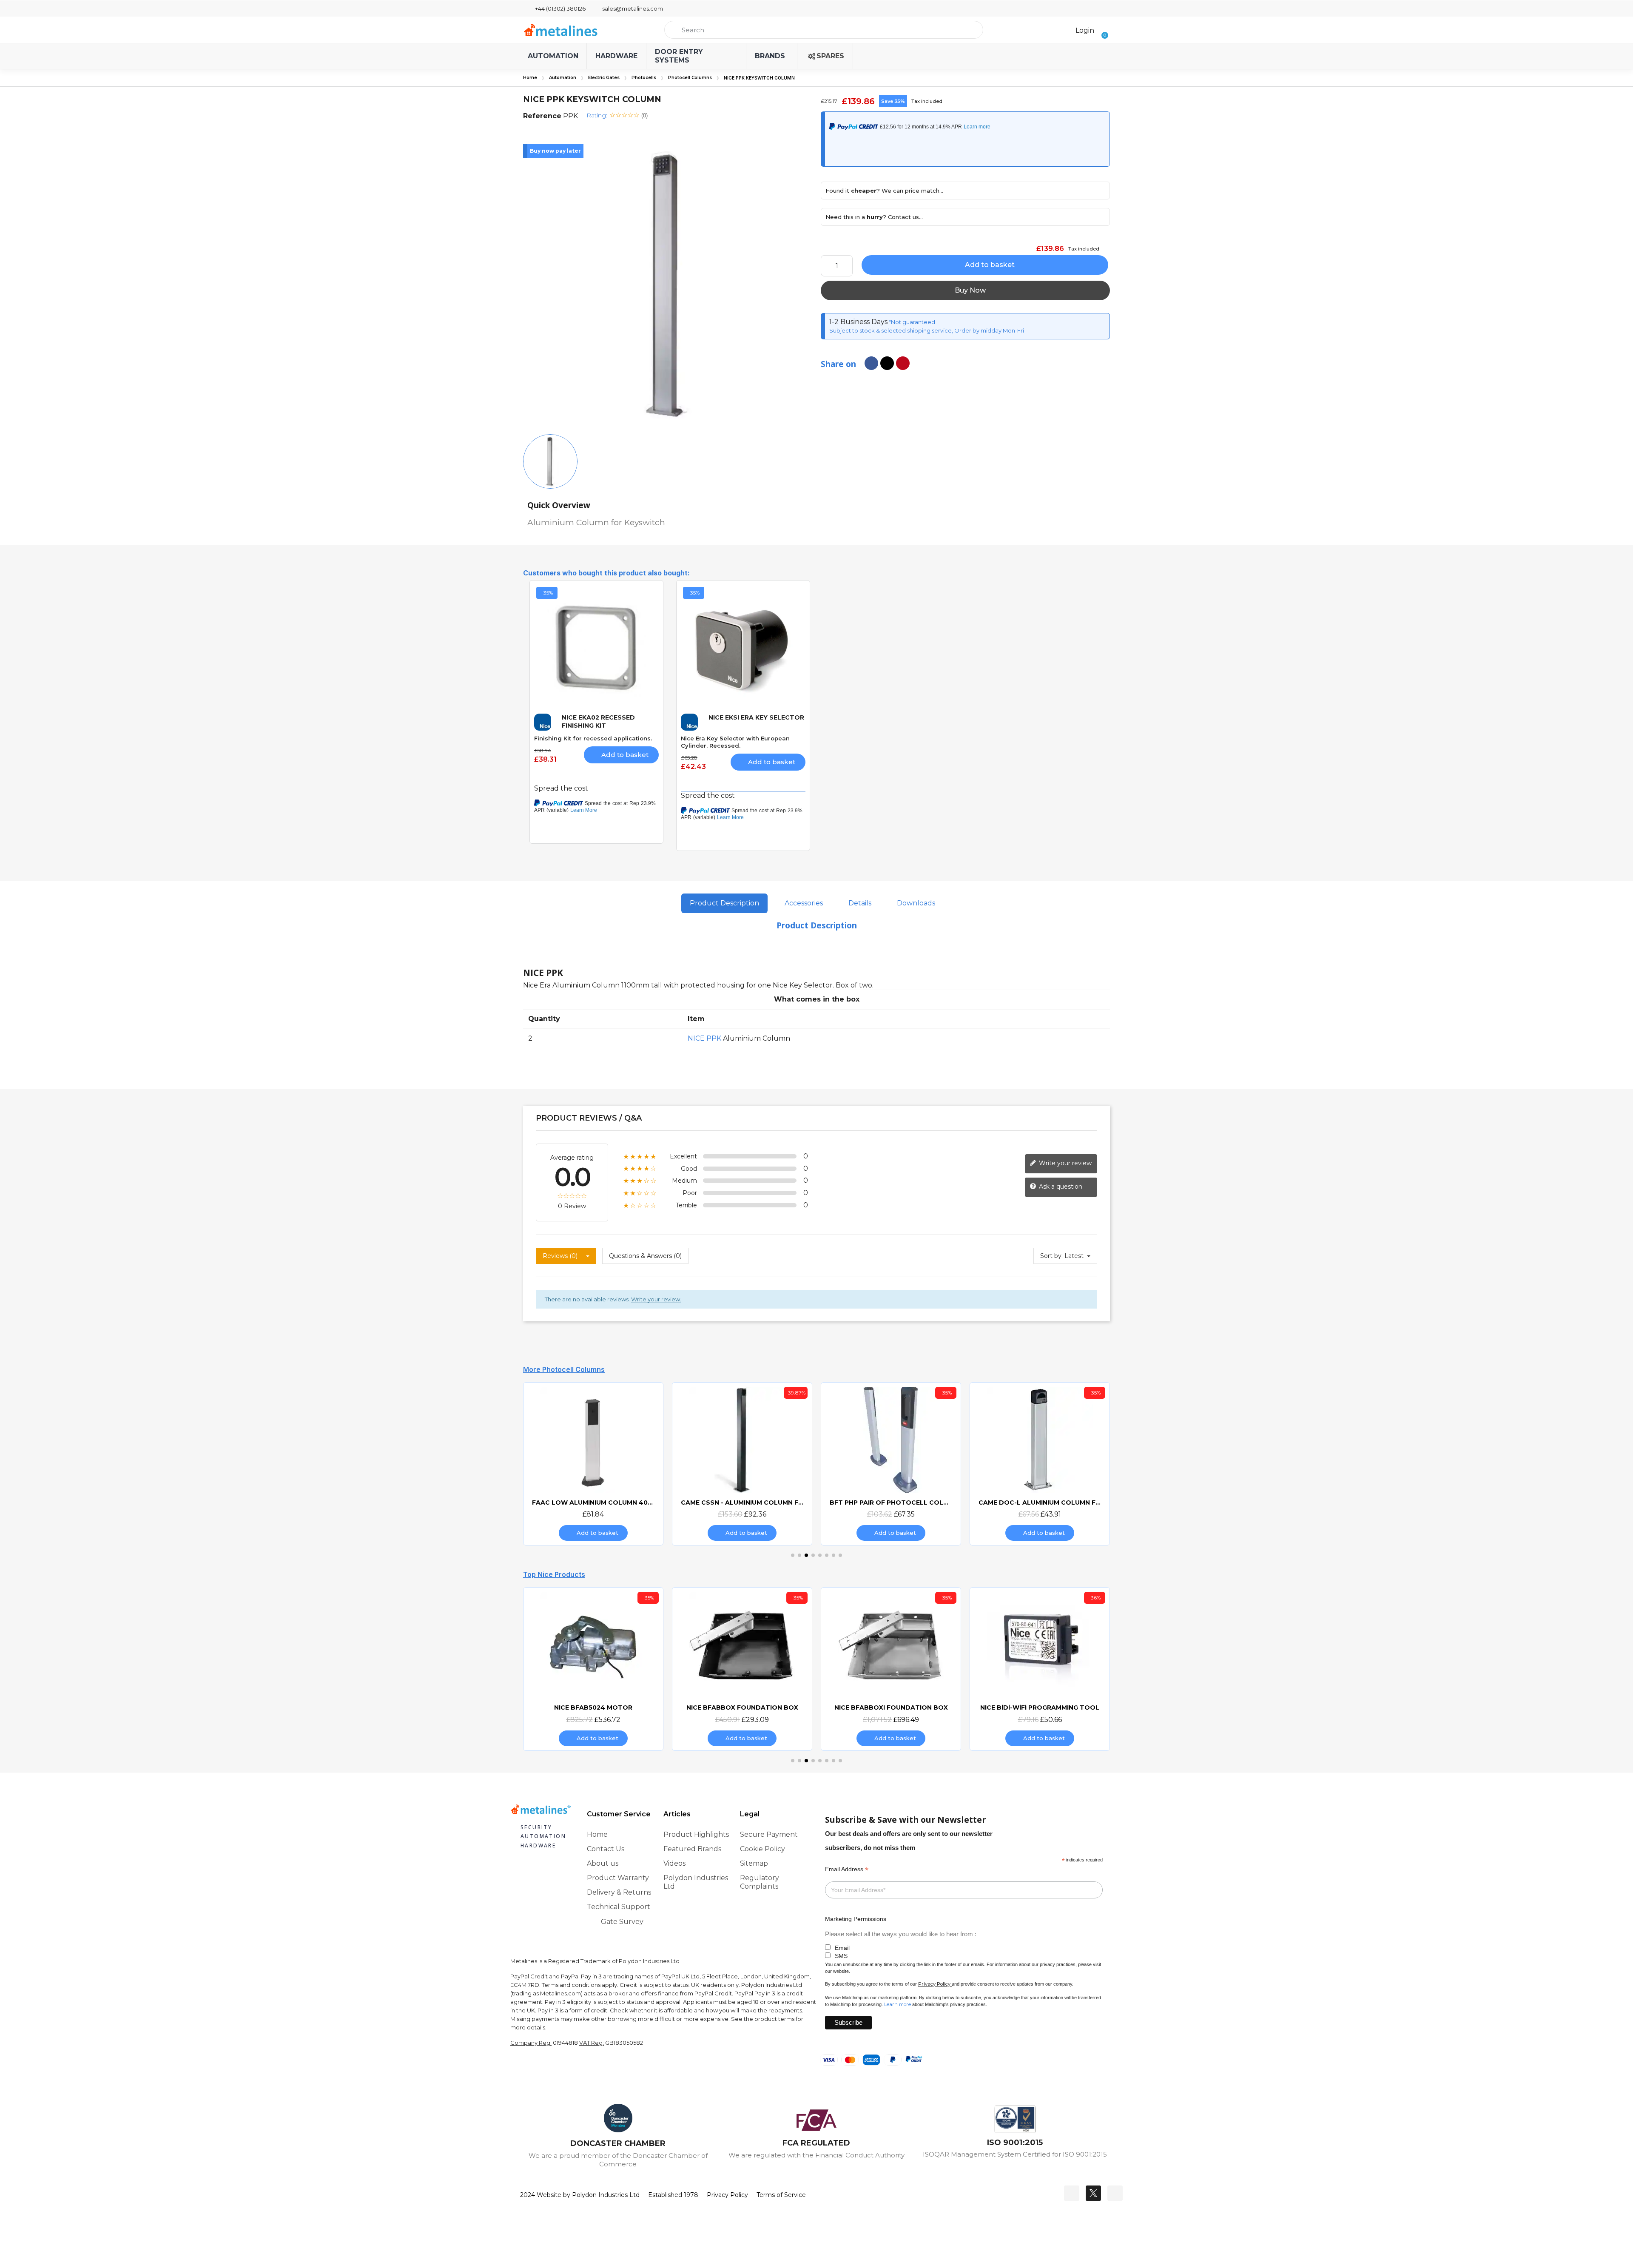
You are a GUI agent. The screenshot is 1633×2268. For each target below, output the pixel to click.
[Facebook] (1072, 2193)
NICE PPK (704, 1038)
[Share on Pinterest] (903, 363)
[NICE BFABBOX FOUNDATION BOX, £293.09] (593, 1669)
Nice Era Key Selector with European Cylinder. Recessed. (735, 742)
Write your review (1064, 1163)
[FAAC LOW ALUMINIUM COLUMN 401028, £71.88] (1040, 1464)
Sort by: (1051, 1256)
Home (530, 78)
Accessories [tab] (804, 903)
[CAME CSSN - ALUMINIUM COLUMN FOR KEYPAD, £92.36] (593, 1464)
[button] (1102, 30)
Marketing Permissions (856, 1919)
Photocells (644, 78)
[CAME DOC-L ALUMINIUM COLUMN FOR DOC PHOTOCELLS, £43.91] (891, 1464)
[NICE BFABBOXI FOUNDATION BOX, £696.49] (742, 1669)
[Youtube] (1115, 2193)
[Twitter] (1093, 2193)
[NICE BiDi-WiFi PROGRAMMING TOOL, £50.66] (891, 1669)
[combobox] (824, 30)
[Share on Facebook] (871, 363)
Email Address (847, 1869)
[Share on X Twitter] (887, 363)
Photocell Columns (690, 78)
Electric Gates (604, 78)
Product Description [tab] (724, 903)
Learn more (898, 2004)
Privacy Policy (934, 1984)
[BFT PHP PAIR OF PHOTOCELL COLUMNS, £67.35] (742, 1464)
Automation (563, 78)
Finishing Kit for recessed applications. (593, 738)
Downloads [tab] (916, 903)
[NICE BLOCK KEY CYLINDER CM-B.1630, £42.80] (1040, 1669)
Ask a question (1060, 1187)
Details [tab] (860, 903)
